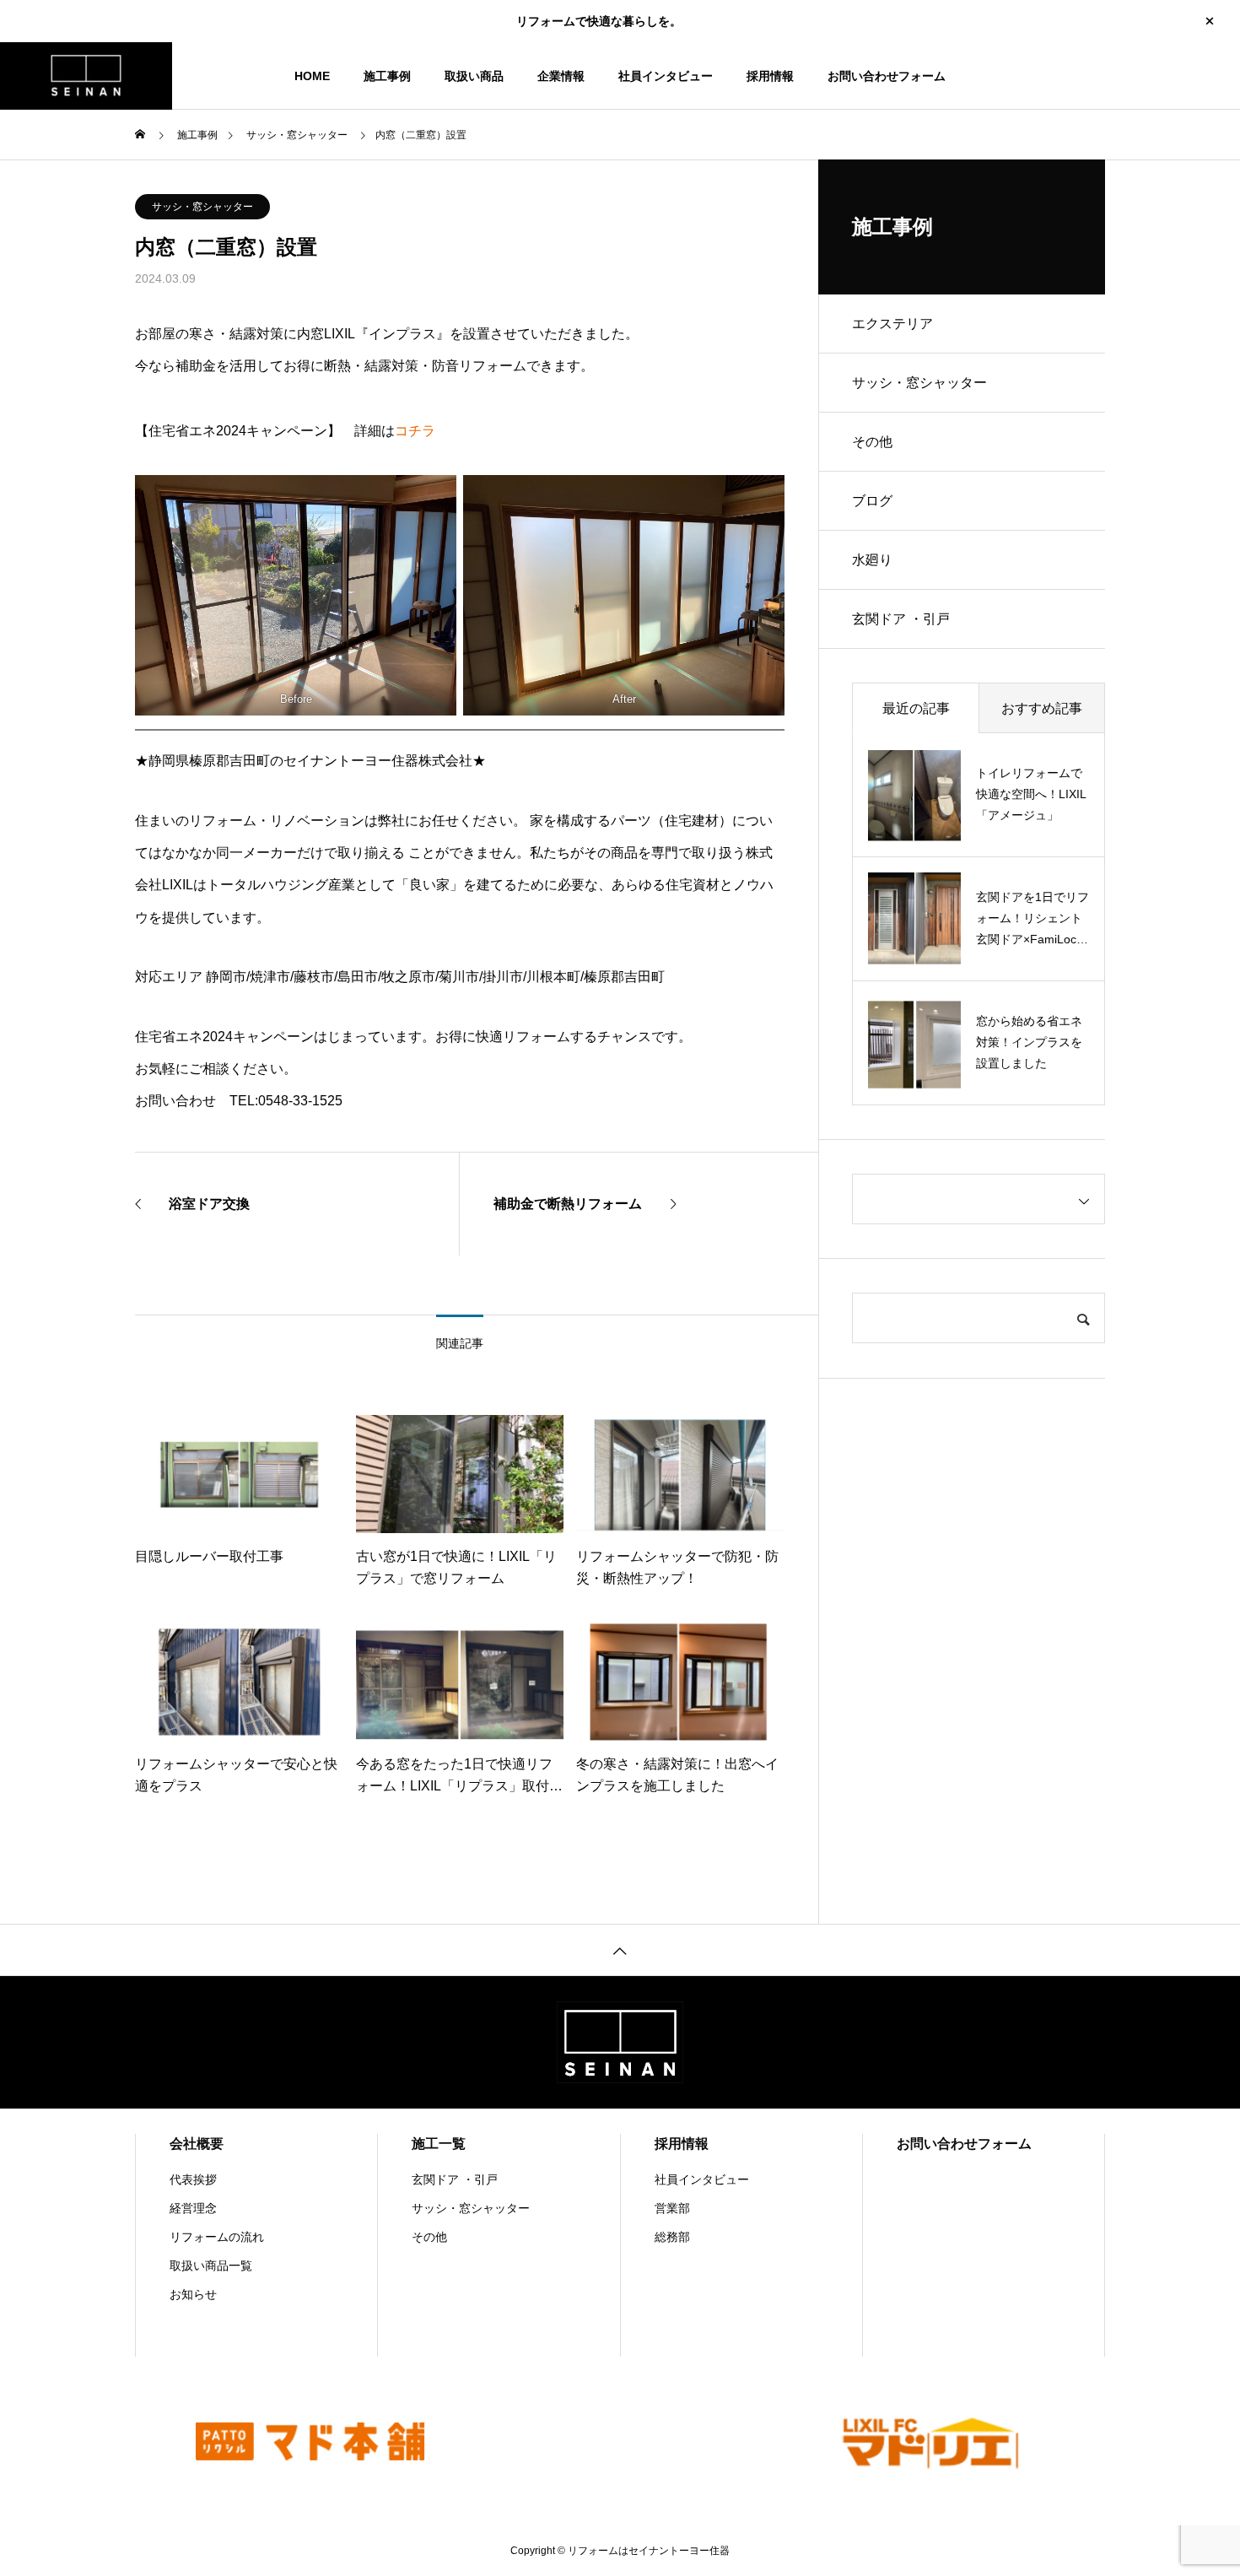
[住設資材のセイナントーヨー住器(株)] (86, 76)
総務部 (672, 2237)
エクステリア (892, 324)
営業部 (672, 2208)
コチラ (415, 431)
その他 (872, 442)
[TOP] (620, 1950)
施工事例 (387, 76)
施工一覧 (439, 2144)
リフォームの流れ (217, 2237)
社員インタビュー (666, 76)
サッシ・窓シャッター (202, 207)
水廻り (872, 560)
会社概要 (197, 2144)
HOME (312, 76)
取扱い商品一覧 (211, 2265)
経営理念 (193, 2208)
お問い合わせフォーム (887, 76)
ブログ (872, 501)
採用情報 (770, 76)
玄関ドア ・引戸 (901, 619)
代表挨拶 (193, 2179)
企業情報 (561, 76)
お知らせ (193, 2294)
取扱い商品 (474, 76)
